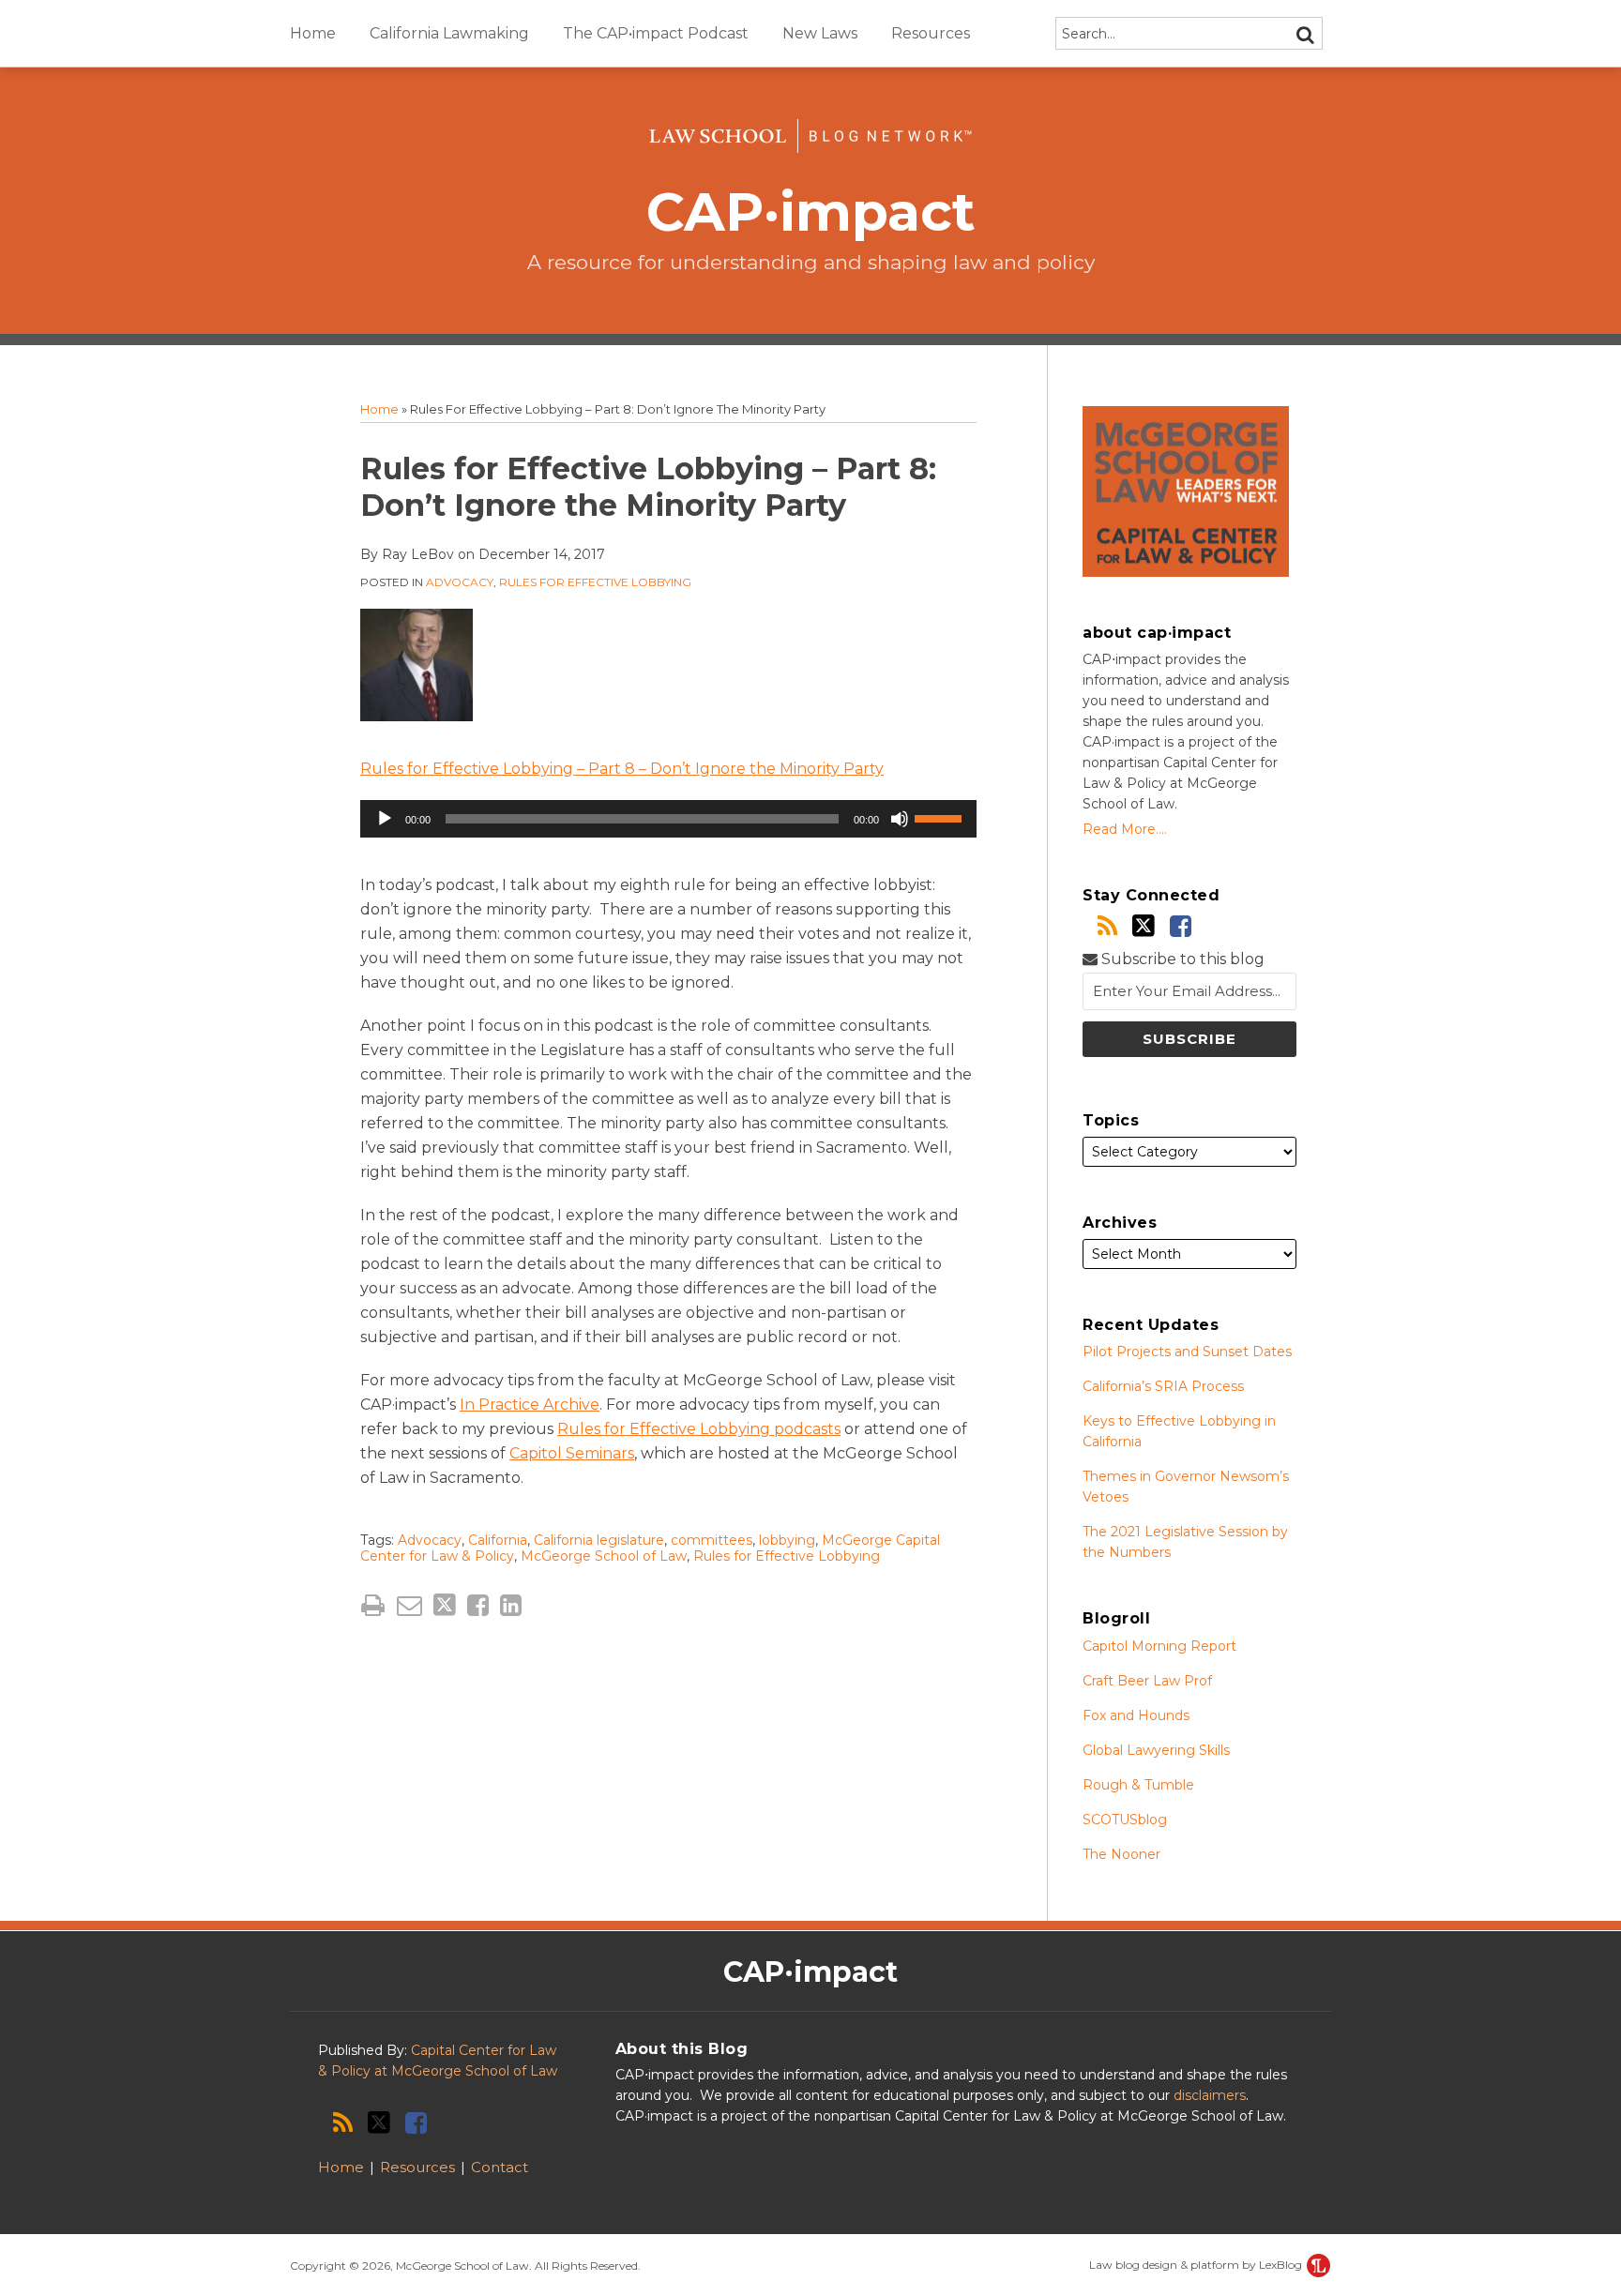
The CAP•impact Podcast (656, 33)
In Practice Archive (530, 1405)
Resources (931, 33)
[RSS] (1107, 926)
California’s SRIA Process (1163, 1386)
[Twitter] (1144, 926)
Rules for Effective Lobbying (595, 582)
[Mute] (900, 819)
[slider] (941, 817)
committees (712, 1540)
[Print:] (373, 1605)
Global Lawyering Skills (1156, 1750)
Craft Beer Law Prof (1147, 1681)
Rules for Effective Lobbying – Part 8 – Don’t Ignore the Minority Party (622, 769)
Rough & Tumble (1138, 1785)
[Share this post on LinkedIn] (511, 1605)
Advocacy (460, 582)
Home (313, 33)
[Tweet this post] (445, 1605)
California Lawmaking (449, 33)
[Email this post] (409, 1605)
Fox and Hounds (1136, 1715)
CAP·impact (811, 211)
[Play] (385, 819)
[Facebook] (1181, 926)
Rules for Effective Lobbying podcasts (699, 1429)
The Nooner (1121, 1854)
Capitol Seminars (572, 1453)
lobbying (787, 1540)
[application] (668, 819)
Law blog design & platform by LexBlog (1197, 2265)
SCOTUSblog (1125, 1820)
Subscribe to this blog (1181, 959)
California (498, 1540)
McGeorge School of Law (604, 1556)
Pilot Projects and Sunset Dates (1187, 1352)
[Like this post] (478, 1605)
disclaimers (1210, 2095)
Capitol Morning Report (1159, 1646)
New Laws (820, 33)
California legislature (599, 1540)
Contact (500, 2167)
